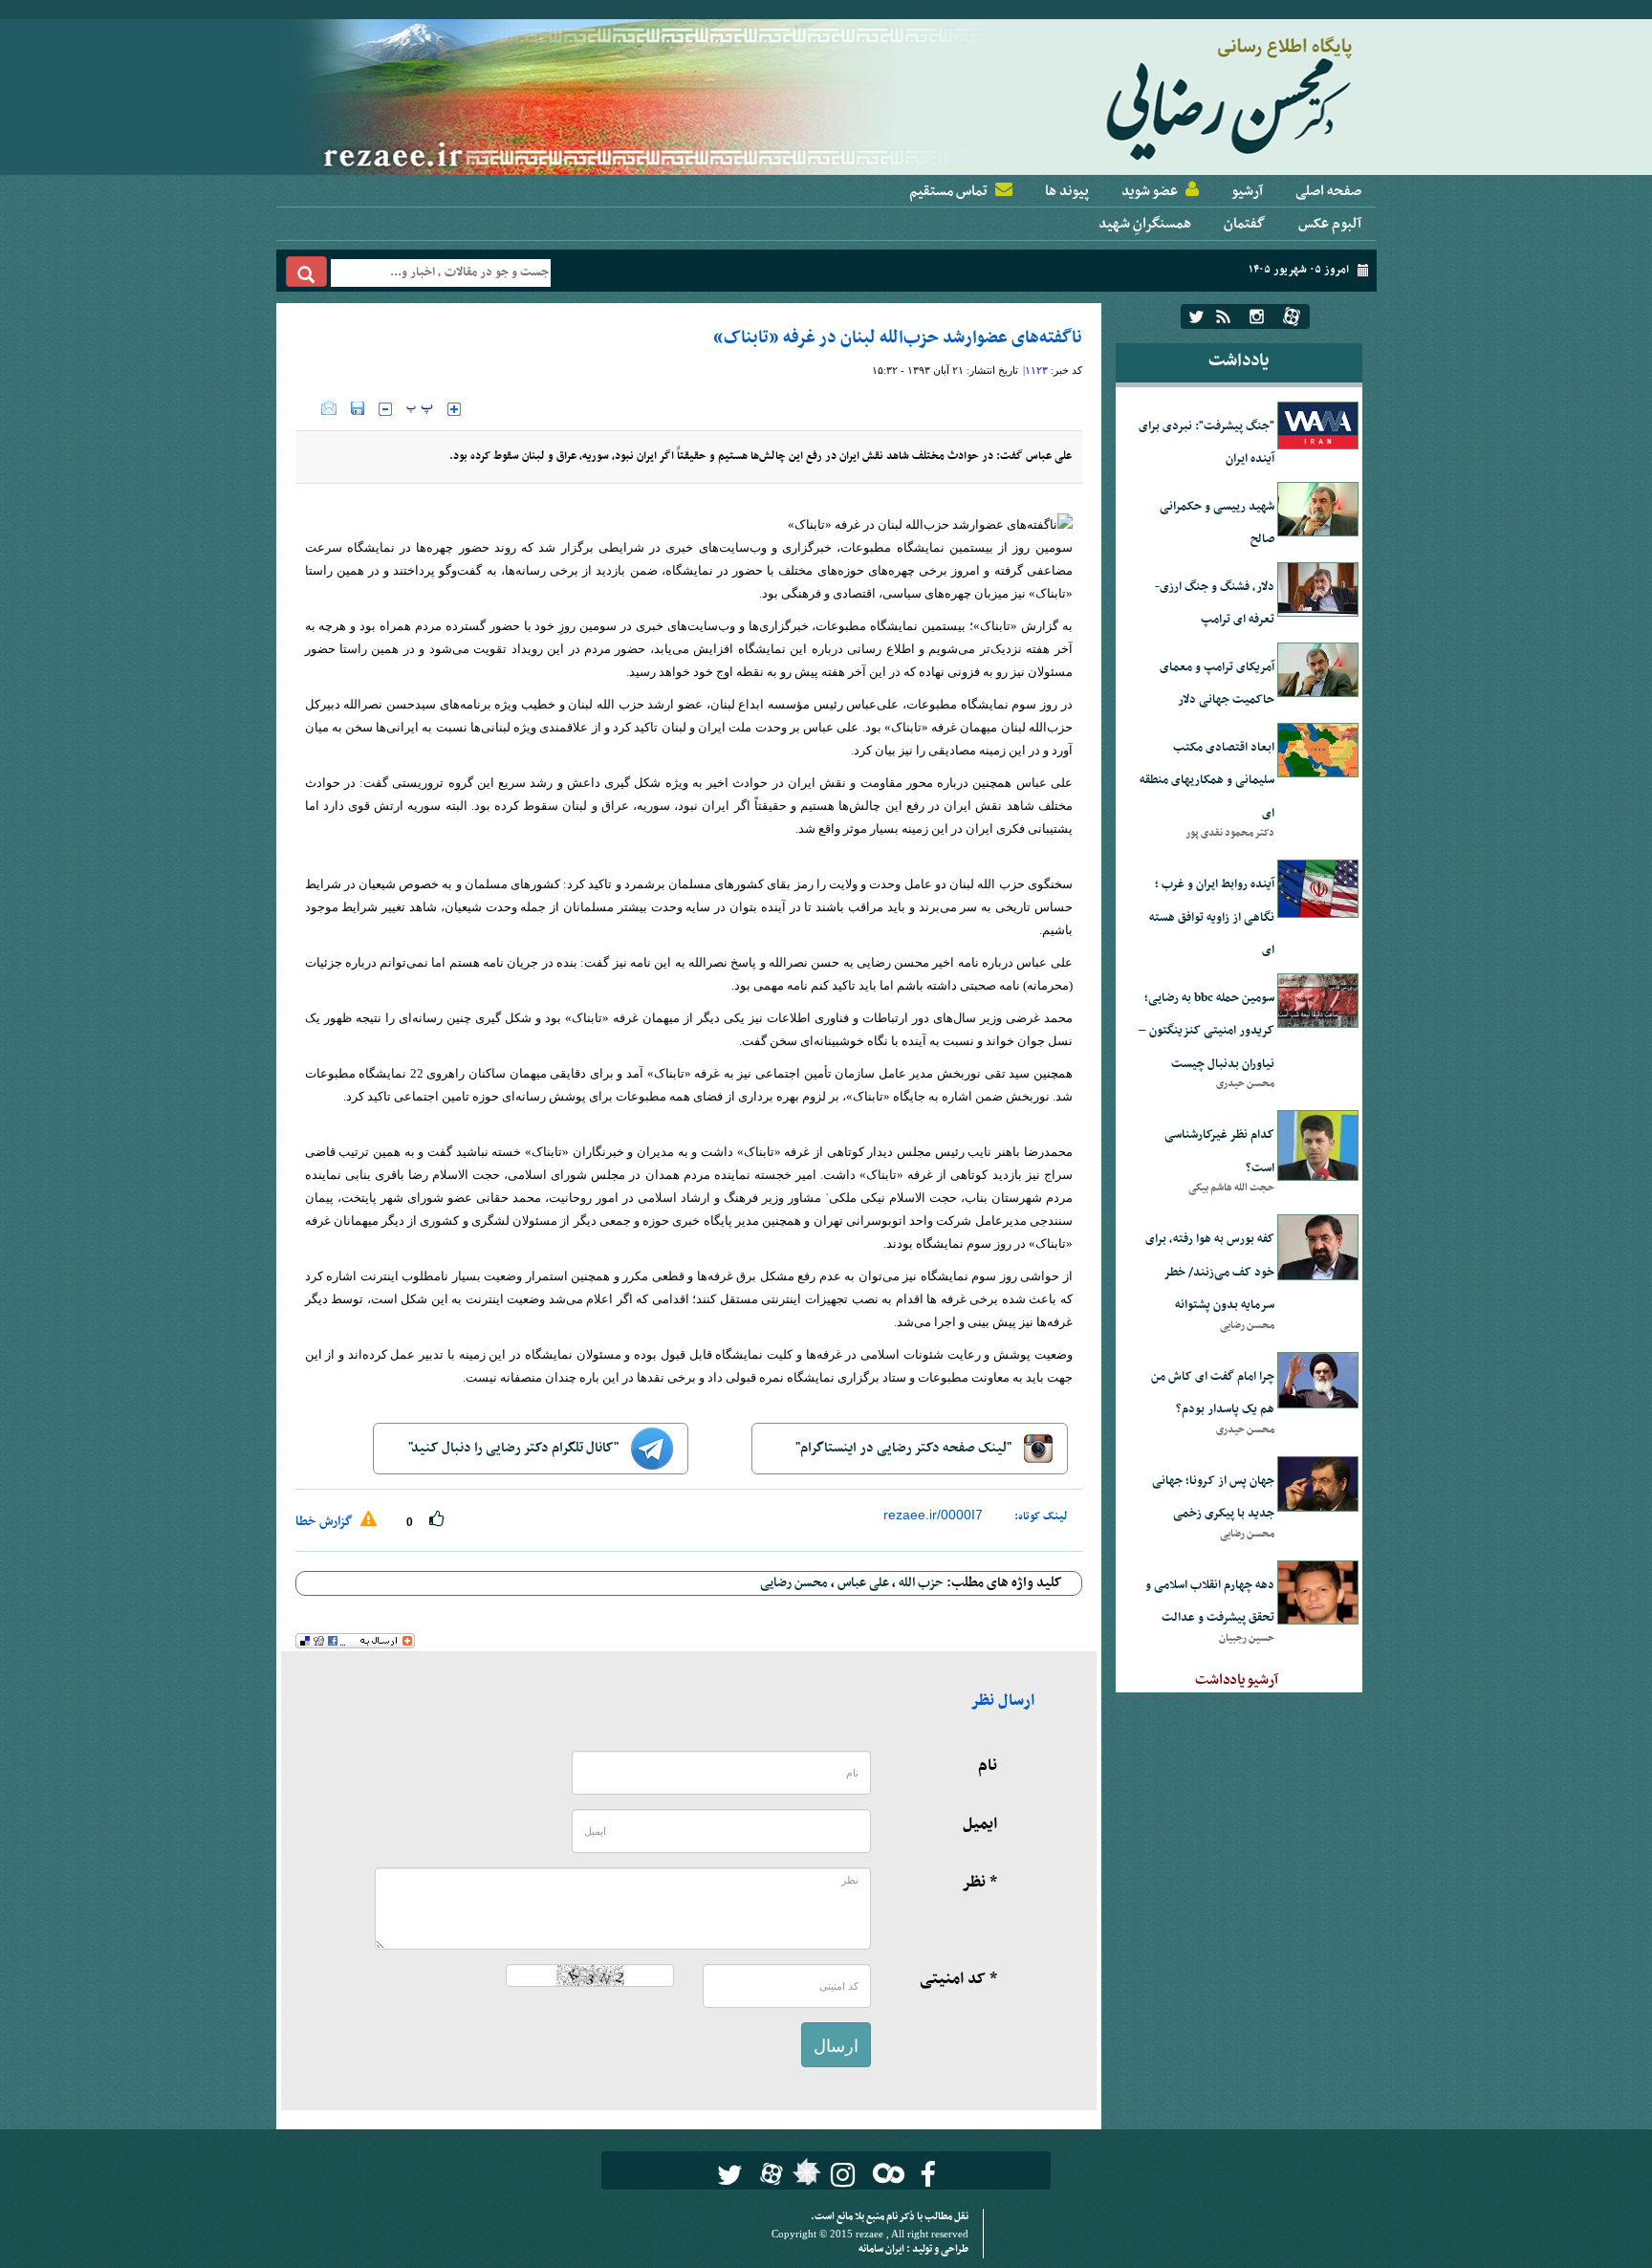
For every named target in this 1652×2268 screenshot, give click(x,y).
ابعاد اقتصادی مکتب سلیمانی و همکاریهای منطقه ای (1207, 781)
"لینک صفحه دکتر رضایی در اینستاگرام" (905, 1448)
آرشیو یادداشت (1237, 1680)
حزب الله (921, 1583)
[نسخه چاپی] (308, 408)
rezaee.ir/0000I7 (933, 1515)
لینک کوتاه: (1041, 1516)
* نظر (979, 1883)
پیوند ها (1067, 191)
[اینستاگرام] (1257, 316)
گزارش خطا (326, 1522)
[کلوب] (885, 2173)
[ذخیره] (358, 408)
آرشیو (1247, 191)
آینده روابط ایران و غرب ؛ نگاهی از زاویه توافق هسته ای (1212, 917)
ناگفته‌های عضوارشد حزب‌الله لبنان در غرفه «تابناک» (898, 338)
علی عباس (863, 1583)
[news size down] (385, 409)
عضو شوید (1150, 191)
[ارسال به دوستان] (329, 408)
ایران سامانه (882, 2249)
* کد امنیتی (958, 1979)
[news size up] (454, 409)
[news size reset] (420, 409)
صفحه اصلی (1328, 191)
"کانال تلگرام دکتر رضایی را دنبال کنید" (515, 1448)
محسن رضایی (794, 1583)
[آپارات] (1292, 316)
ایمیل (980, 1824)
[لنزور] (804, 2177)
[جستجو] (306, 272)
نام (988, 1766)
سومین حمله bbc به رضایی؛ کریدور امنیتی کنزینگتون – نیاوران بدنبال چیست (1206, 1031)
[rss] (1223, 316)
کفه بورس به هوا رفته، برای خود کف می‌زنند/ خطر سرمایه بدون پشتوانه (1210, 1272)
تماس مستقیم (948, 191)
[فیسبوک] (928, 2175)
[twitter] (1196, 316)
